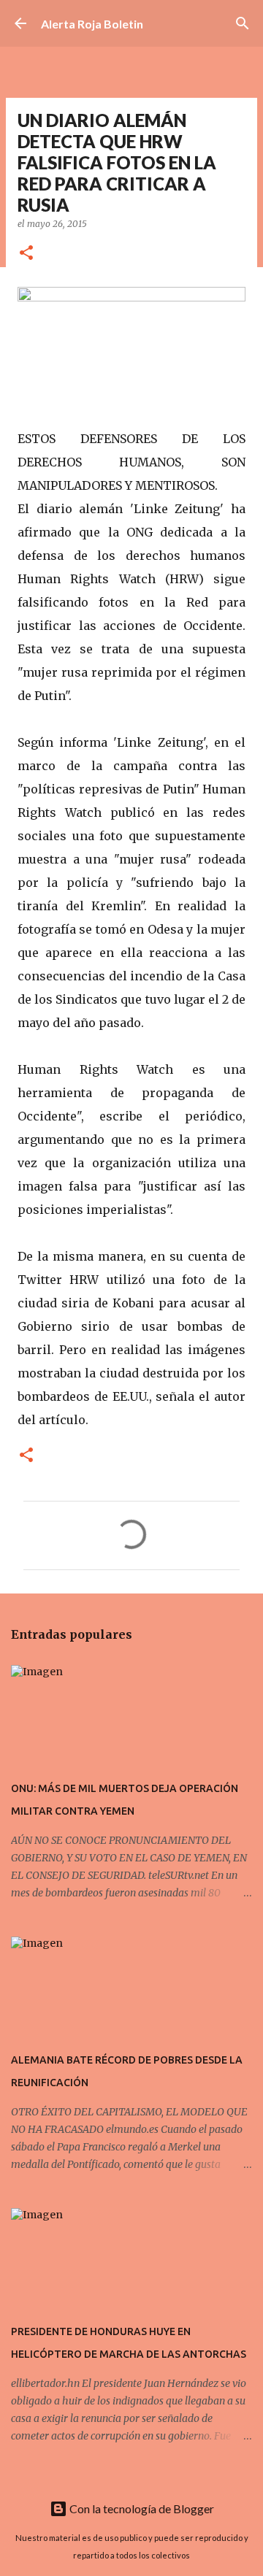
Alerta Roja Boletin (92, 24)
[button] (26, 254)
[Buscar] (243, 23)
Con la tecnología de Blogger (141, 2508)
